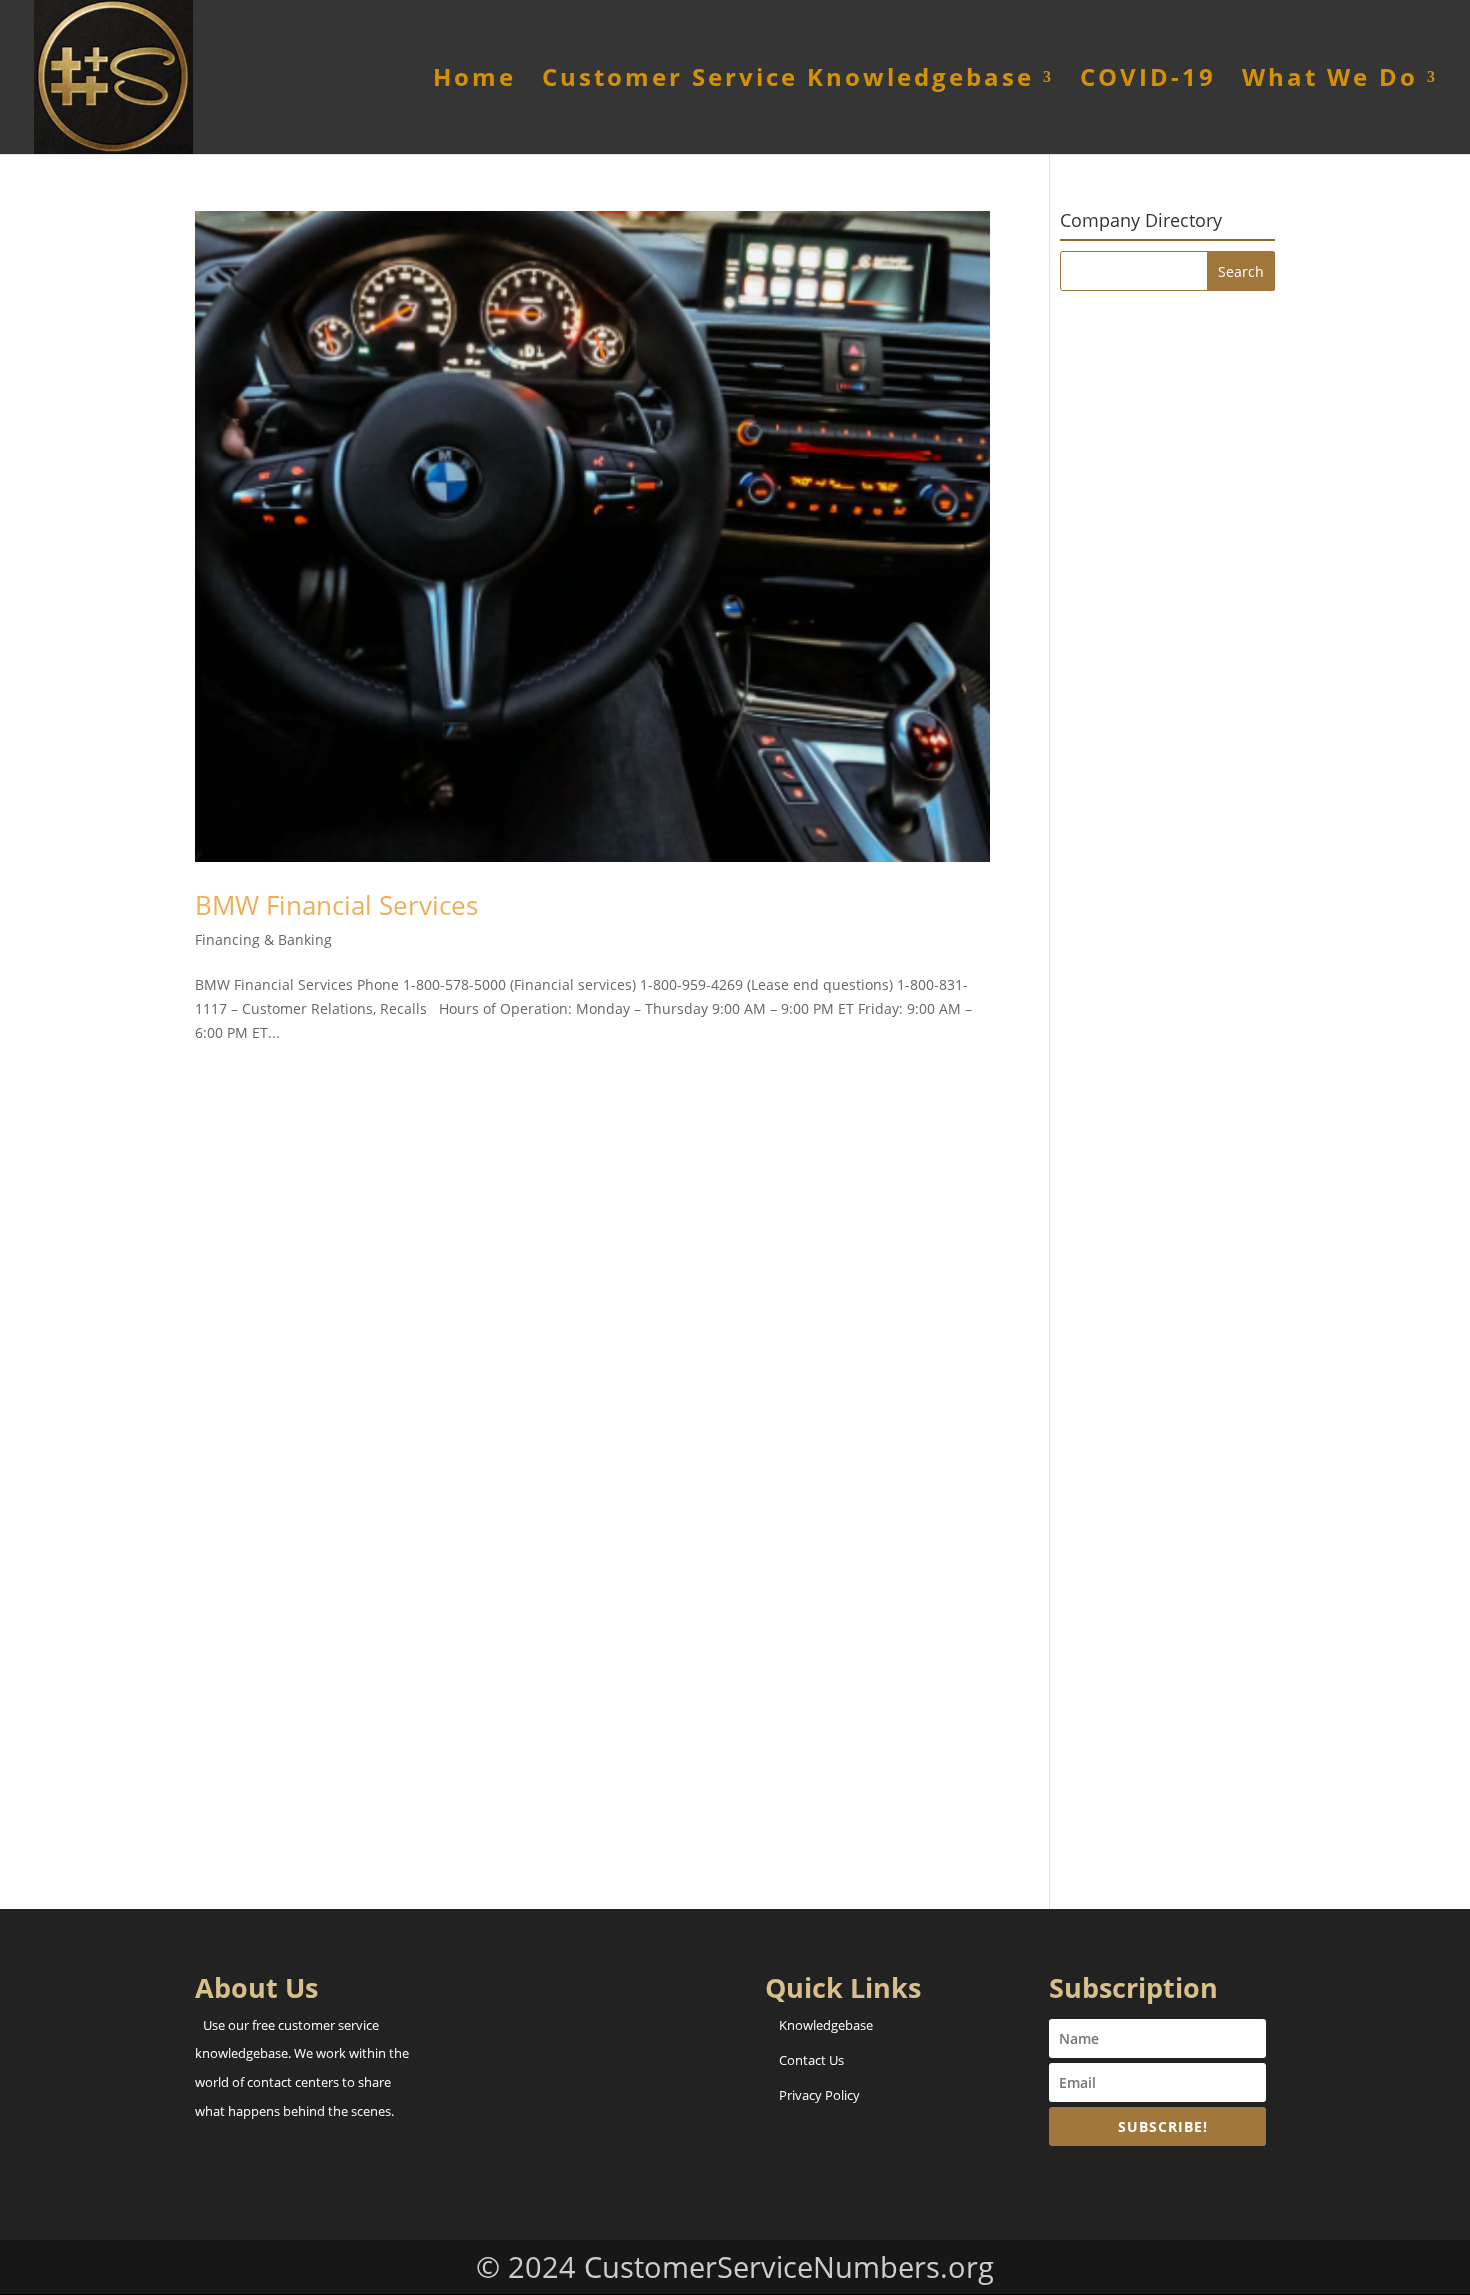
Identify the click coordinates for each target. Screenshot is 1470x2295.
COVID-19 (1148, 81)
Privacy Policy (819, 2095)
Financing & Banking (263, 939)
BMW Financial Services (336, 905)
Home (474, 81)
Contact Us (811, 2060)
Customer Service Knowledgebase (788, 81)
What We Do (1330, 81)
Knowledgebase (826, 2025)
